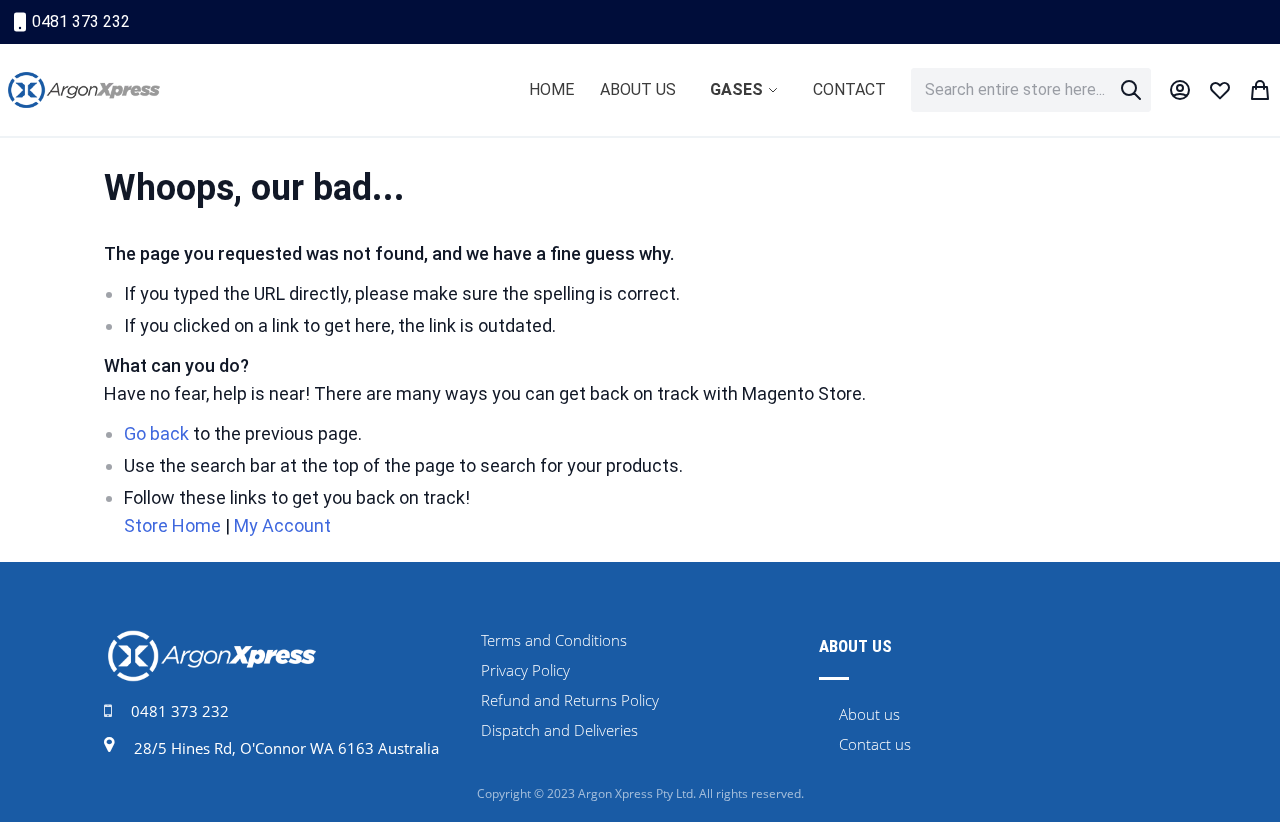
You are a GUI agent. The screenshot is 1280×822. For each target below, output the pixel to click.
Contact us (875, 744)
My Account (282, 525)
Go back (156, 433)
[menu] (707, 90)
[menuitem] (551, 89)
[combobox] (1031, 90)
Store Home (172, 525)
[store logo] (84, 90)
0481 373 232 (81, 21)
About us (869, 714)
